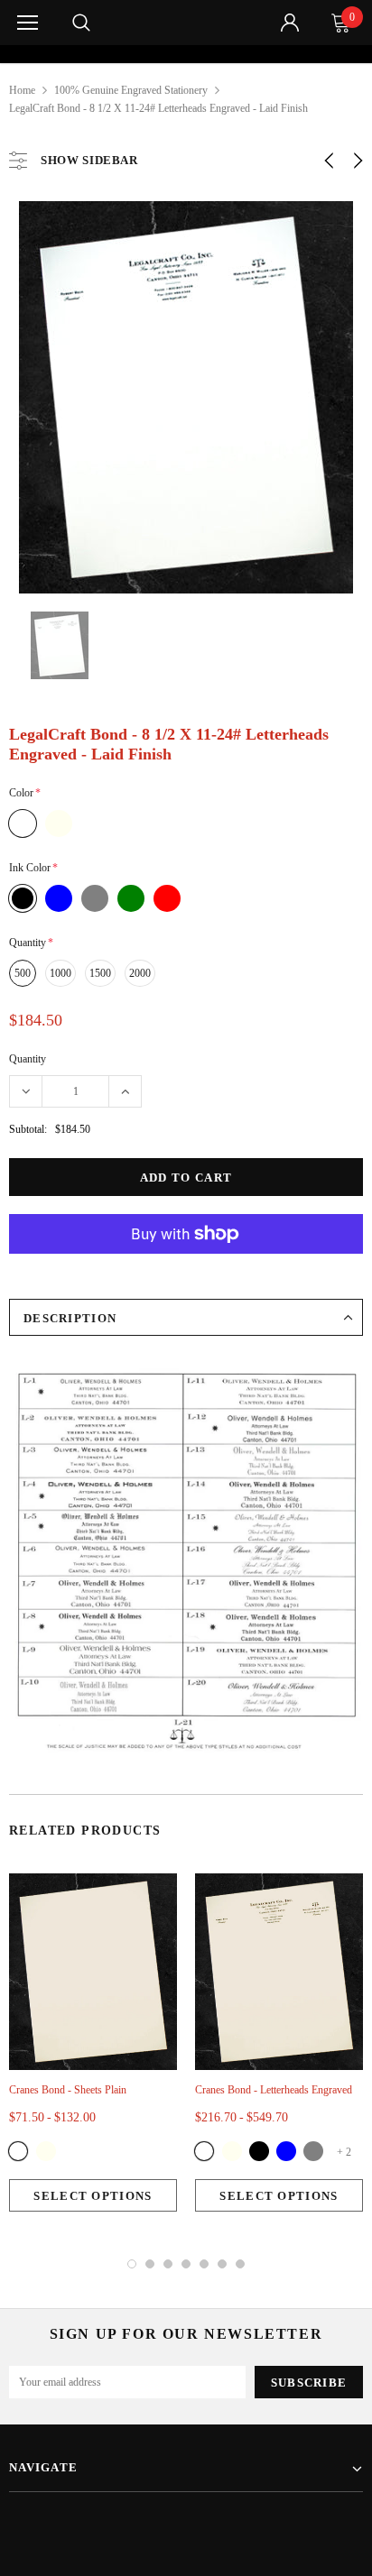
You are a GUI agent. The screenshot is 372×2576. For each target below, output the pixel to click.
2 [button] (150, 2264)
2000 (140, 973)
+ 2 (344, 2152)
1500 (100, 973)
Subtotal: (28, 1129)
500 (23, 973)
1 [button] (132, 2264)
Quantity (28, 1059)
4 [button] (186, 2264)
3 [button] (168, 2264)
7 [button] (240, 2264)
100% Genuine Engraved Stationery (131, 90)
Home (22, 90)
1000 (60, 973)
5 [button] (204, 2264)
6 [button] (222, 2264)
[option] (186, 54)
